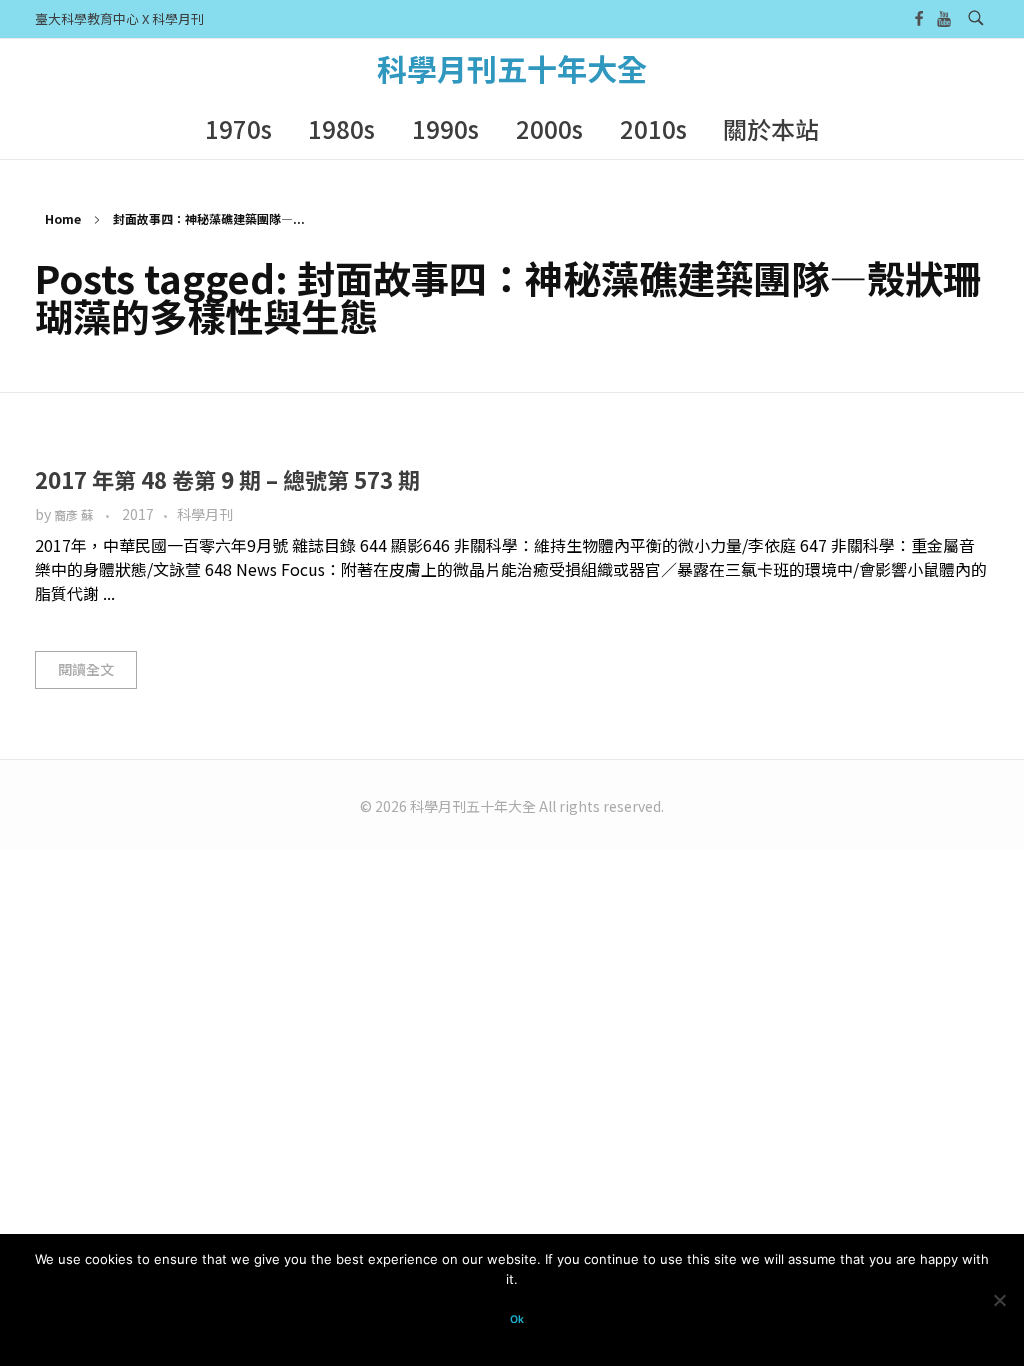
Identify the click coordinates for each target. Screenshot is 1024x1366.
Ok (517, 1319)
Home (63, 218)
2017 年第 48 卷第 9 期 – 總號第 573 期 (227, 479)
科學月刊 (205, 514)
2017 (138, 514)
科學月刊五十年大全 (512, 68)
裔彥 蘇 (75, 515)
